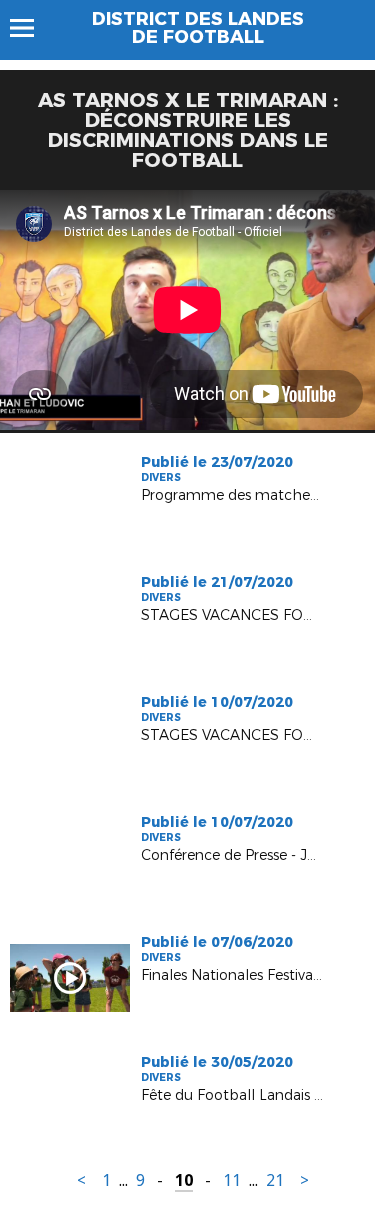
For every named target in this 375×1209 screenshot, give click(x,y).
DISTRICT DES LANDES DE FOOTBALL (198, 28)
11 (232, 1180)
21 (275, 1180)
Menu (31, 28)
